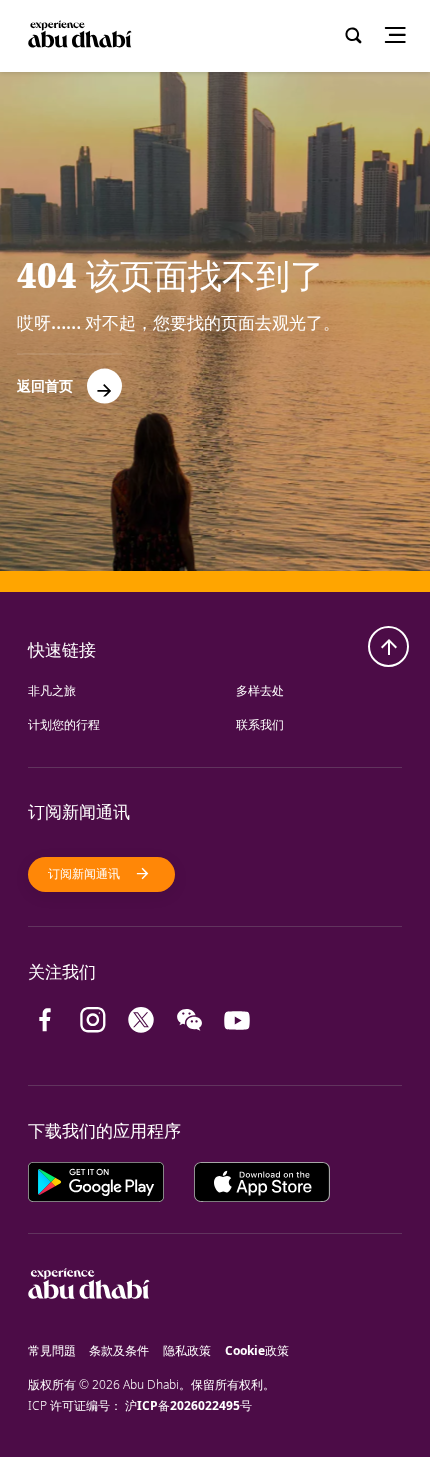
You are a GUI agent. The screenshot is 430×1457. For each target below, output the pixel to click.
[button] (69, 378)
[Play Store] (111, 1180)
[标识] (89, 1329)
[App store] (262, 1180)
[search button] (353, 36)
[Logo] (78, 35)
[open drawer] (402, 36)
